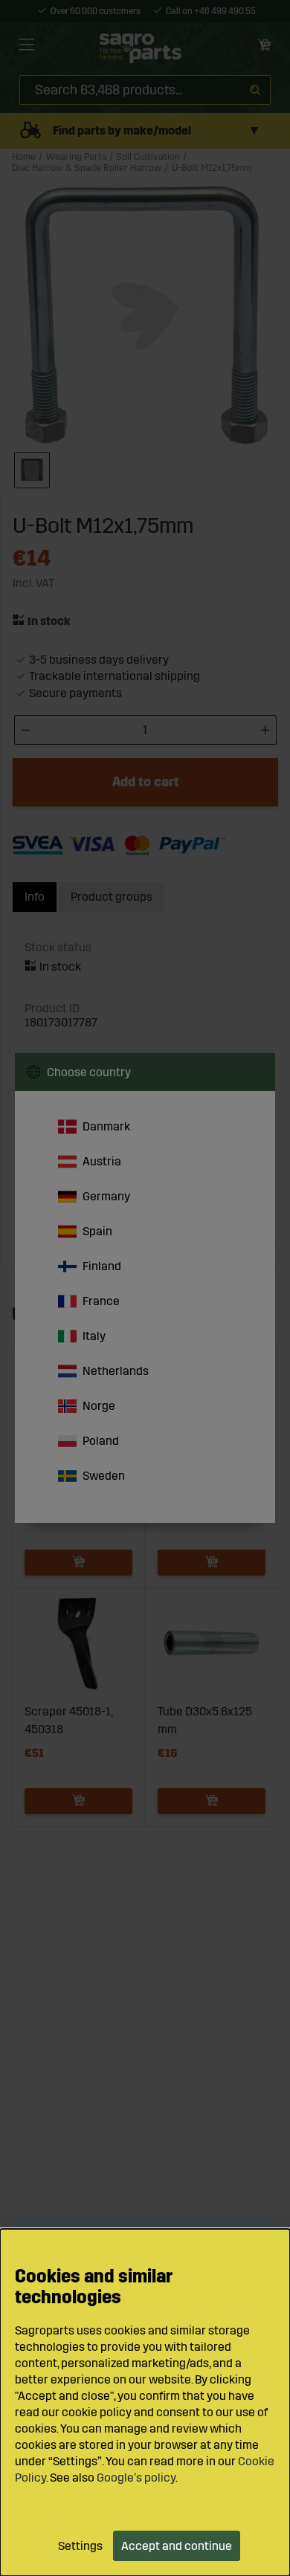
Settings (80, 2546)
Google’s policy (136, 2478)
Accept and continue (177, 2546)
